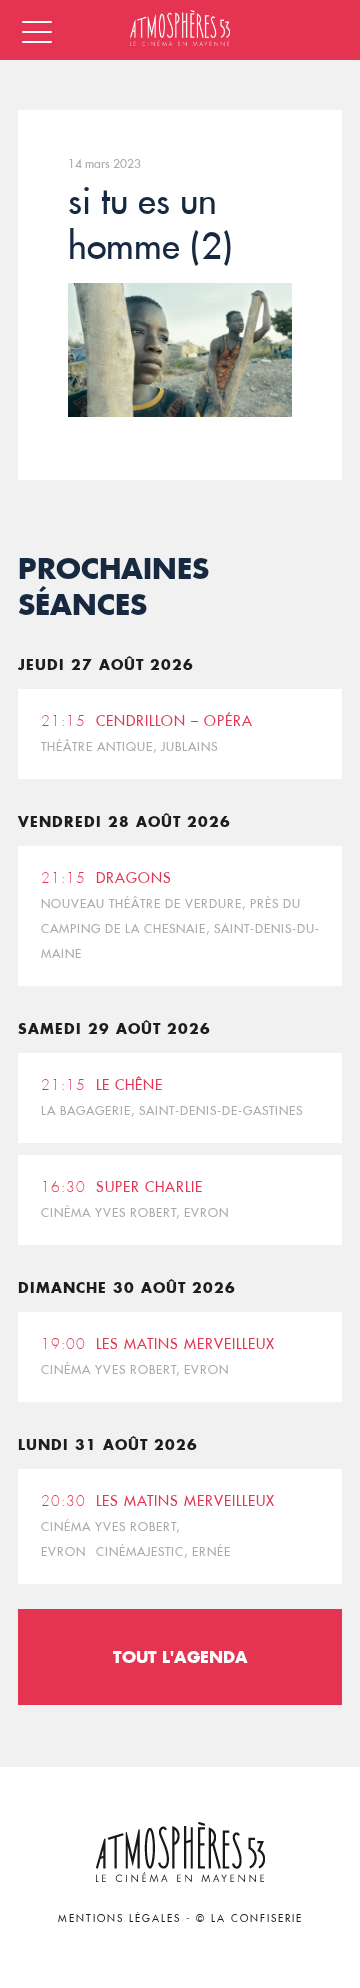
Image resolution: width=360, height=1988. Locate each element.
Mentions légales (119, 1918)
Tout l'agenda (180, 1656)
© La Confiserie (249, 1918)
